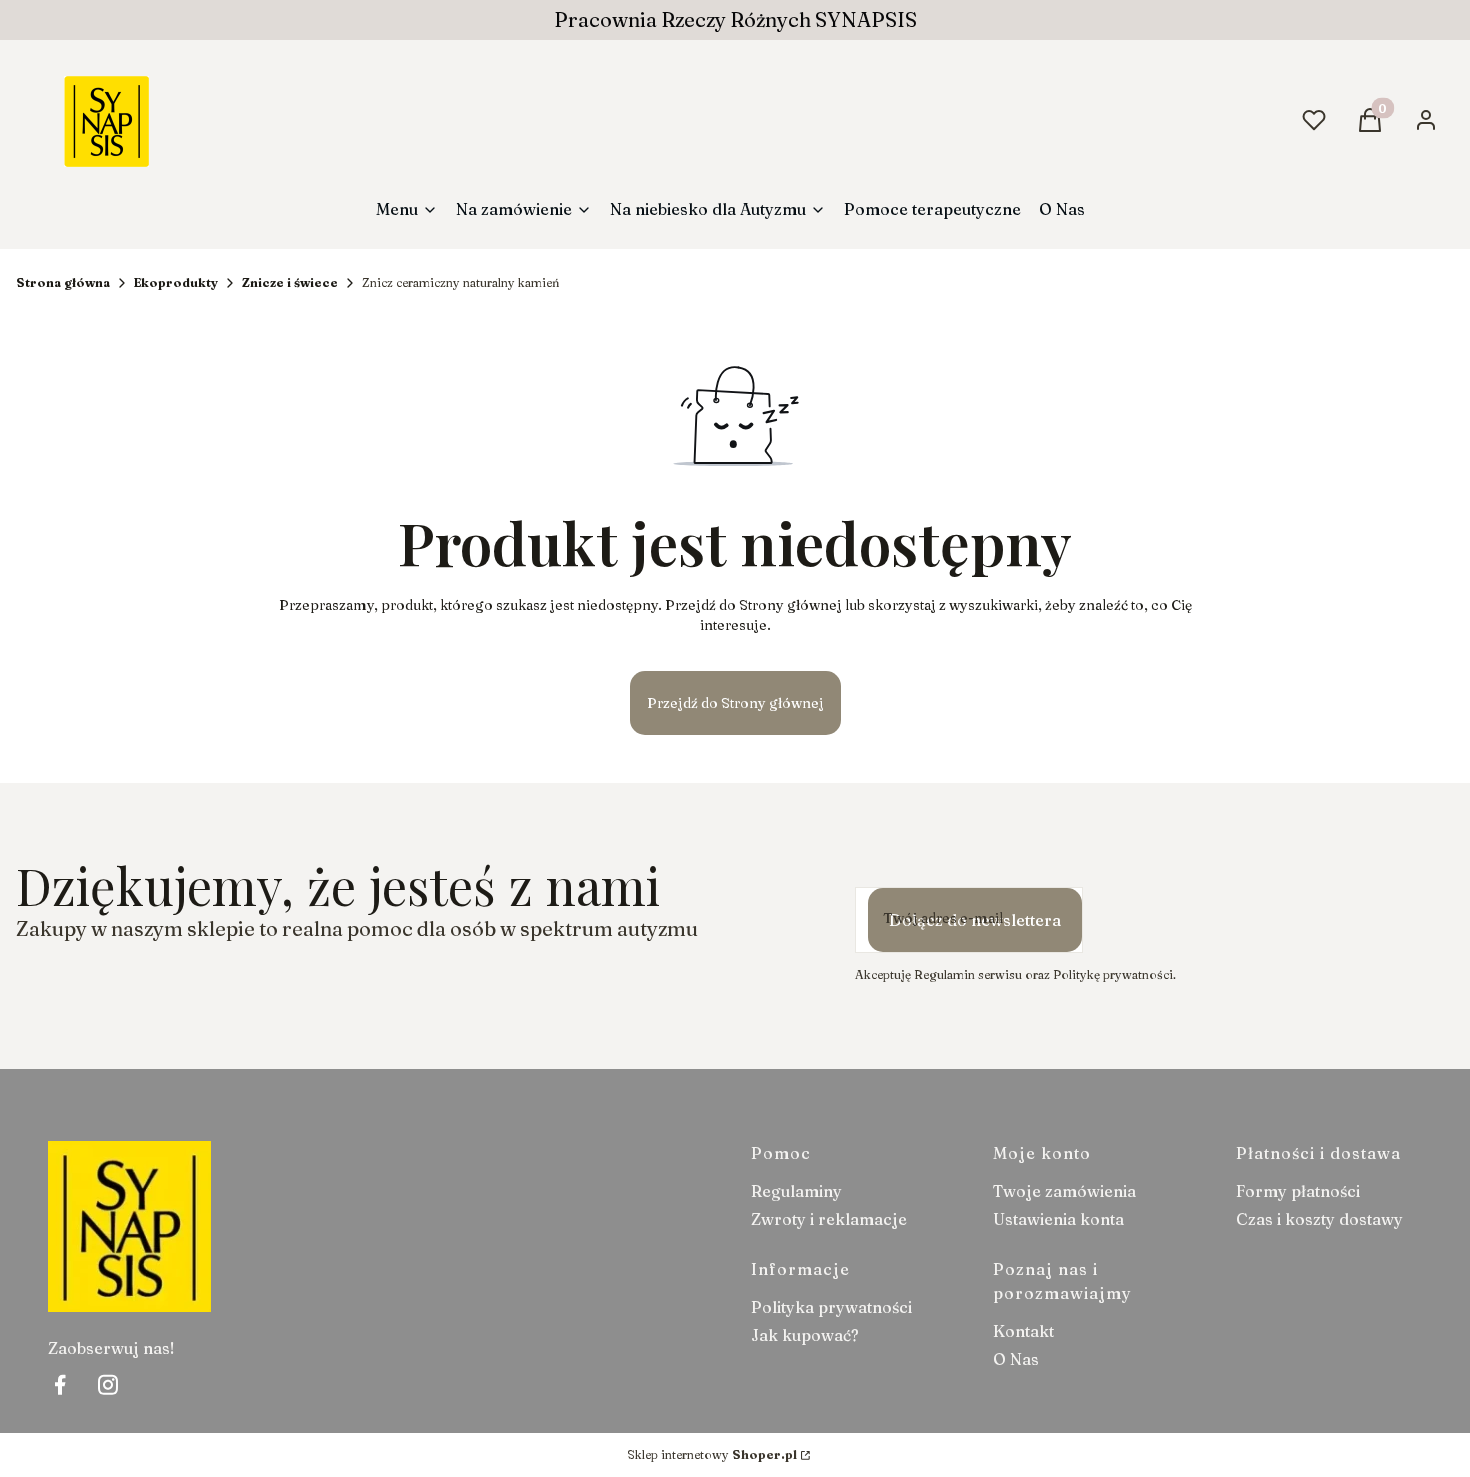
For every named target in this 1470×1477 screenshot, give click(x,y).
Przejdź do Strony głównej (735, 703)
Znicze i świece (290, 282)
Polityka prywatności (831, 1307)
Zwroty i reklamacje (829, 1219)
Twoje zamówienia (1064, 1191)
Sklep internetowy (712, 1454)
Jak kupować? (805, 1335)
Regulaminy (796, 1191)
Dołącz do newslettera (975, 920)
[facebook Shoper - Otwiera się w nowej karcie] (60, 1384)
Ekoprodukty (176, 282)
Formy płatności (1298, 1191)
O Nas (1016, 1359)
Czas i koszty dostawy (1319, 1219)
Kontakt (1023, 1331)
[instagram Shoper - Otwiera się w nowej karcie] (108, 1384)
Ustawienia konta (1058, 1219)
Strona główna (63, 282)
